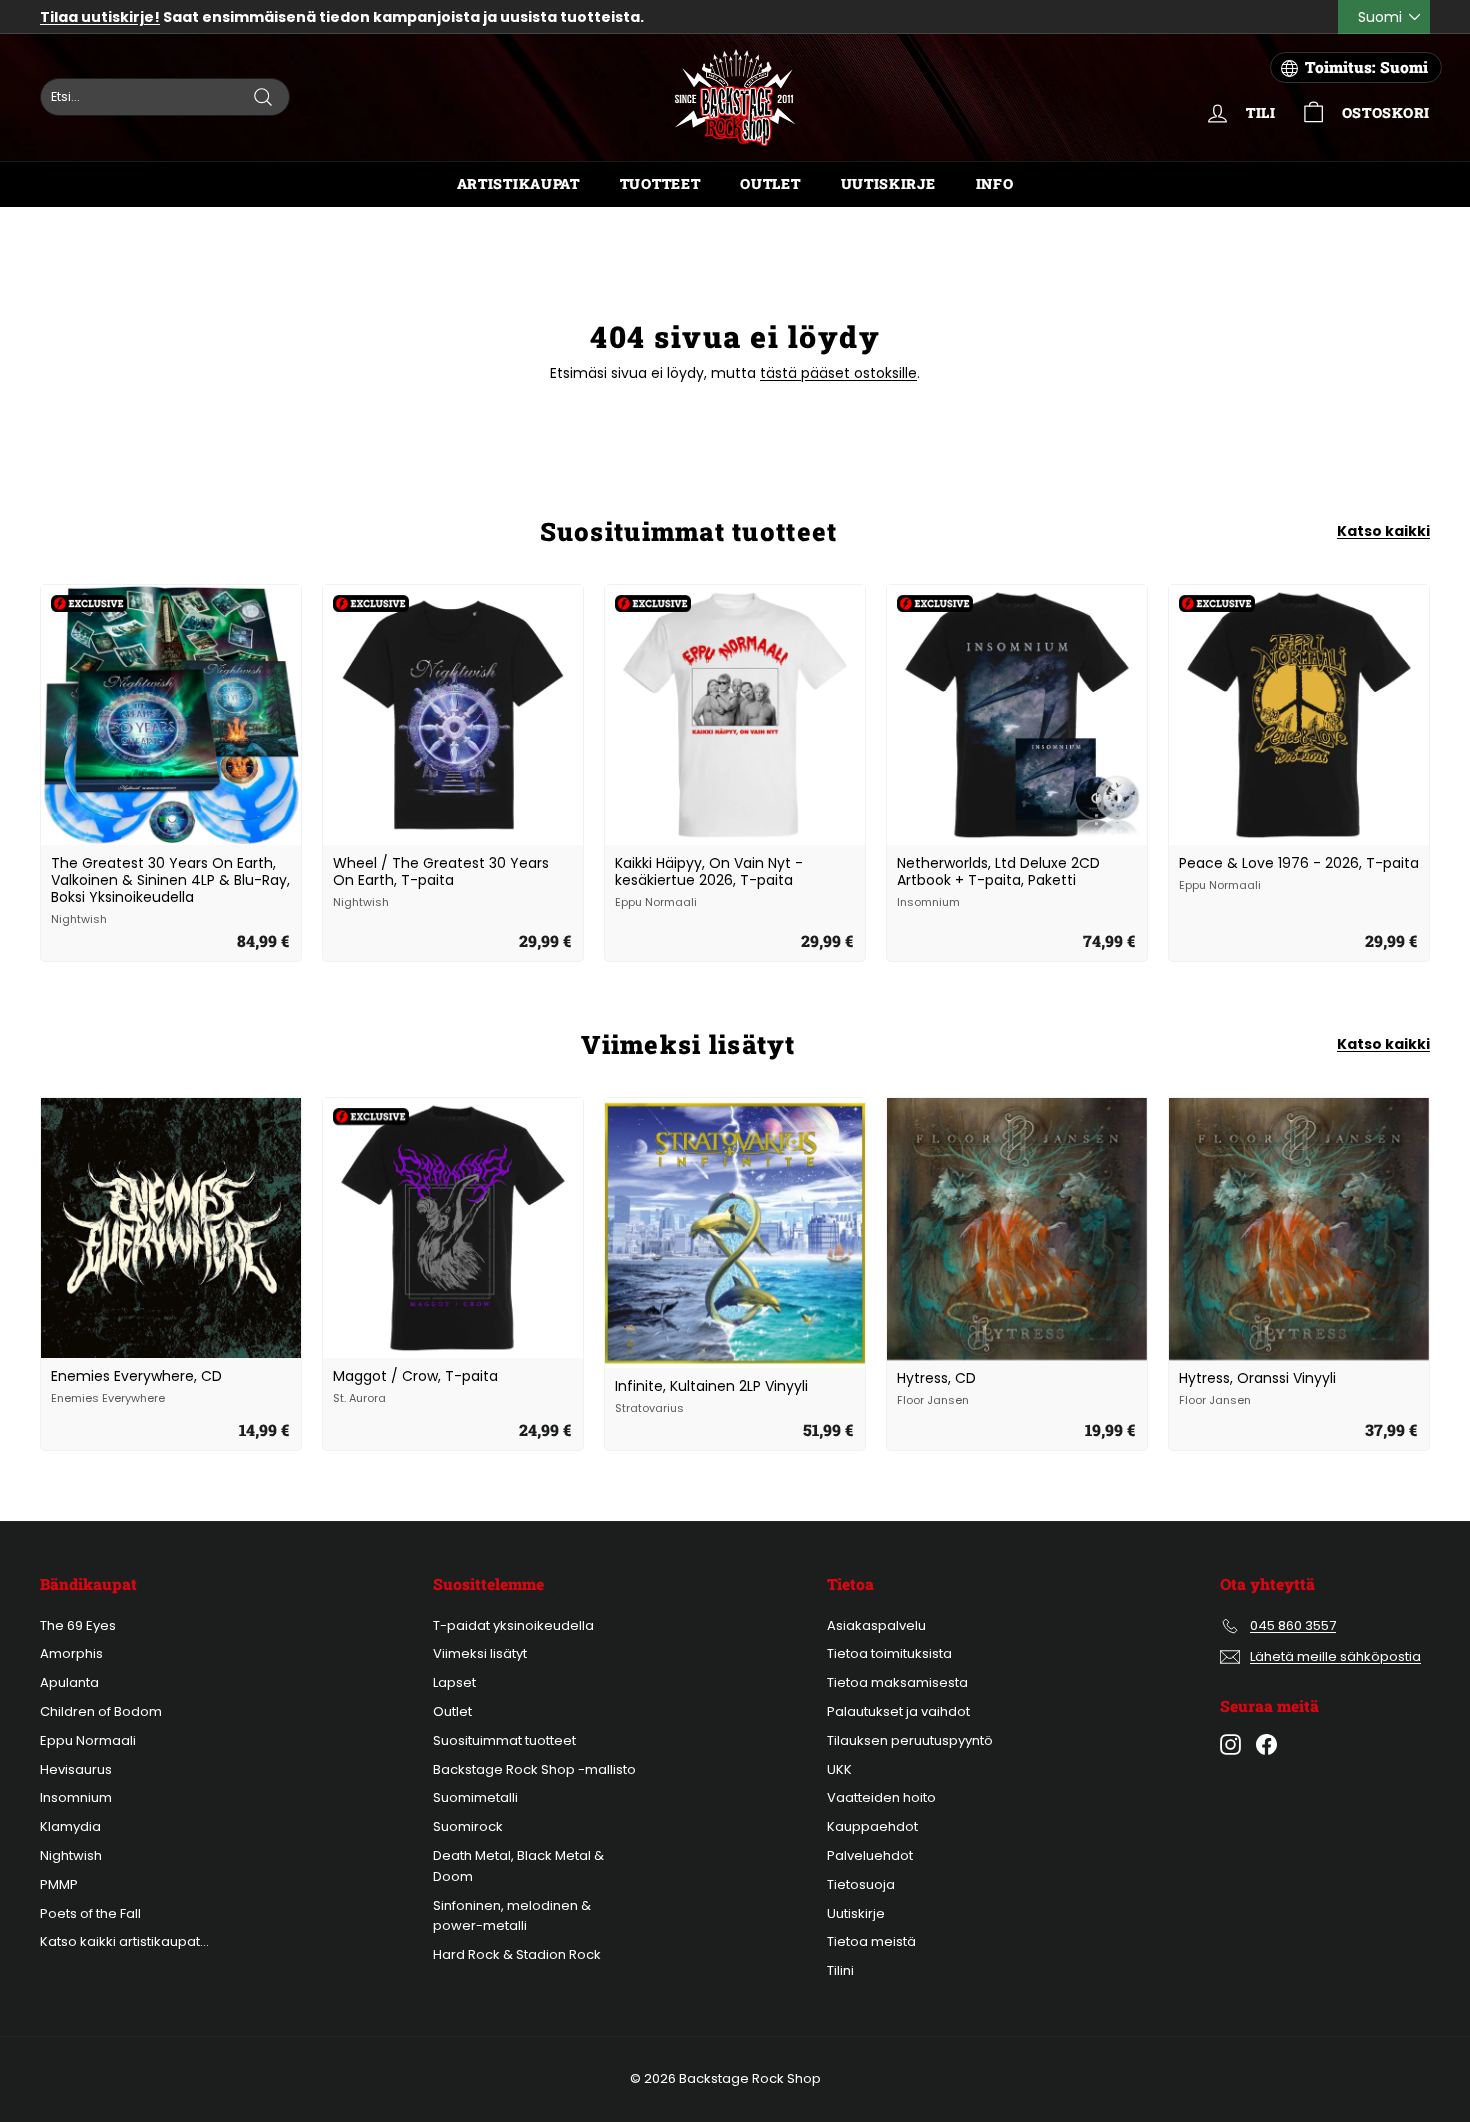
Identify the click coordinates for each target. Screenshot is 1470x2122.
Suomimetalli (475, 1797)
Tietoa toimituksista (889, 1653)
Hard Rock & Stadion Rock (517, 1954)
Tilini (840, 1970)
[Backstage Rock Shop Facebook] (1266, 1744)
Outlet (770, 183)
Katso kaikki (1383, 531)
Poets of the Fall (90, 1913)
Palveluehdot (870, 1855)
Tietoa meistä (871, 1941)
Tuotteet (660, 183)
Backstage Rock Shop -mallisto (534, 1769)
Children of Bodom (101, 1711)
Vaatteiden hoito (881, 1797)
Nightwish (71, 1855)
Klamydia (70, 1826)
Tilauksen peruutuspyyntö (910, 1740)
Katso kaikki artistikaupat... (124, 1941)
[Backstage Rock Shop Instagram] (1230, 1744)
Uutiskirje (888, 183)
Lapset (454, 1682)
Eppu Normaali (88, 1740)
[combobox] (165, 97)
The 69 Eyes (78, 1625)
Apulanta (69, 1682)
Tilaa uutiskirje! (100, 17)
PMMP (59, 1884)
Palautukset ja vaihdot (898, 1711)
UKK (839, 1769)
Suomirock (468, 1826)
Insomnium (76, 1797)
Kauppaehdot (872, 1826)
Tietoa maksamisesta (897, 1682)
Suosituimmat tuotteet (504, 1740)
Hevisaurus (76, 1769)
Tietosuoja (861, 1884)
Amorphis (71, 1653)
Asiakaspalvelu (876, 1625)
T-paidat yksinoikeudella (513, 1625)
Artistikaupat (518, 183)
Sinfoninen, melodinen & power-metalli (512, 1916)
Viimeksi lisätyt (480, 1653)
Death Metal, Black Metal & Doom (518, 1866)
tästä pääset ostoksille (838, 373)
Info (995, 183)
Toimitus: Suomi (1366, 67)
